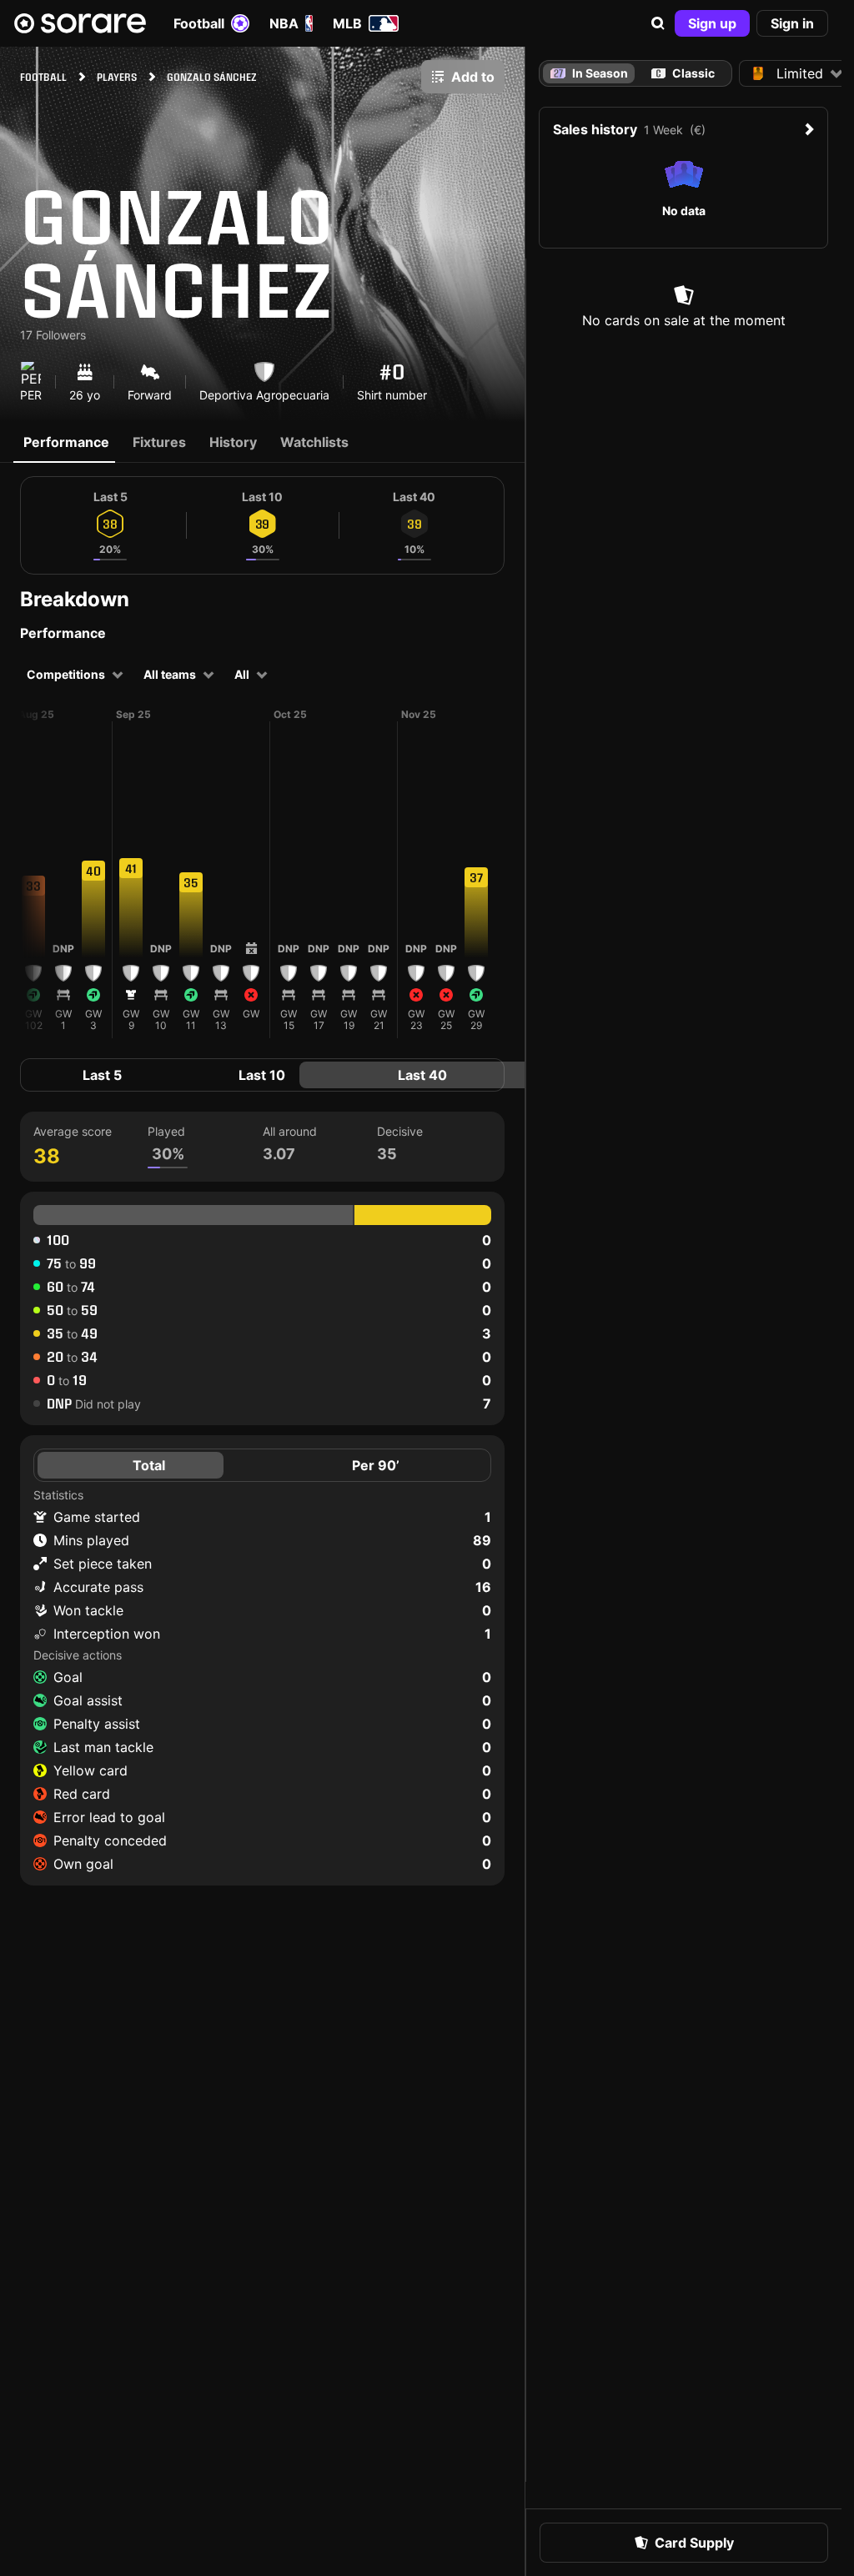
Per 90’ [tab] (376, 1465)
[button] (658, 23)
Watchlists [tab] (314, 442)
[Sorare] (80, 23)
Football (199, 23)
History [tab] (233, 442)
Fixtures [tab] (159, 442)
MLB (347, 23)
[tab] (683, 73)
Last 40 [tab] (422, 1075)
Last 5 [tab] (102, 1075)
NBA (284, 23)
